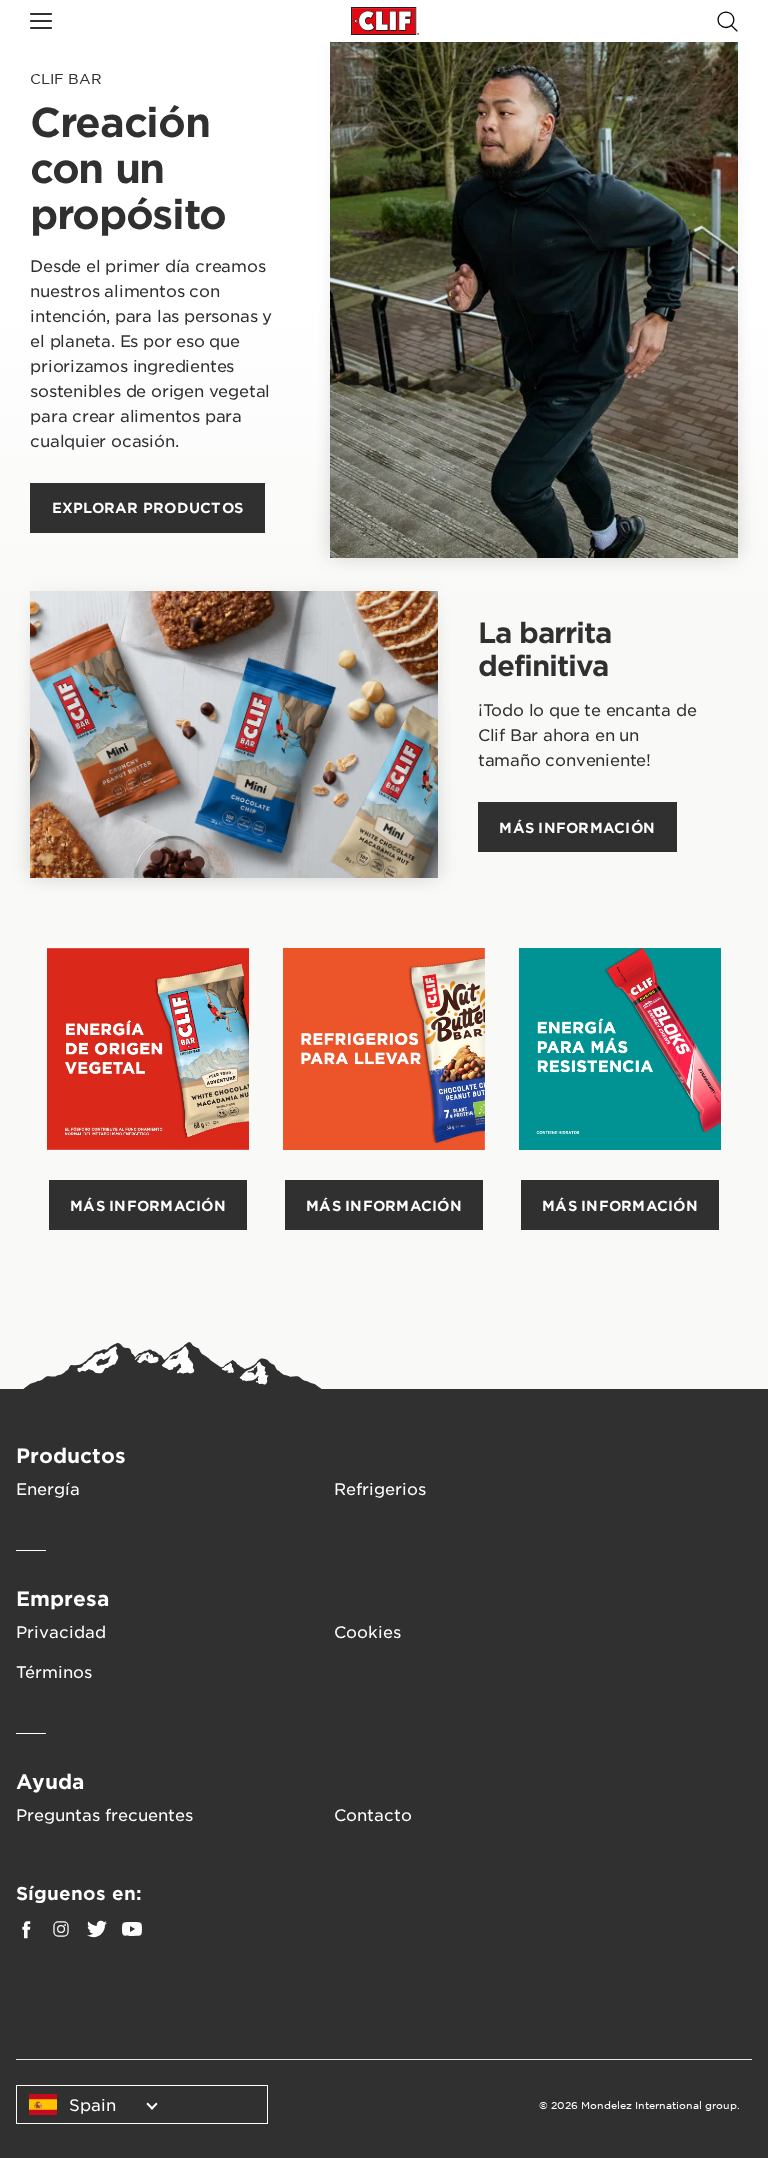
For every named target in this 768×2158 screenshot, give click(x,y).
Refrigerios (380, 1488)
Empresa (62, 1598)
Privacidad (61, 1631)
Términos (54, 1671)
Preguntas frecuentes (104, 1814)
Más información (148, 1205)
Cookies (367, 1631)
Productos (71, 1455)
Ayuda (50, 1781)
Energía (48, 1488)
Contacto (373, 1814)
